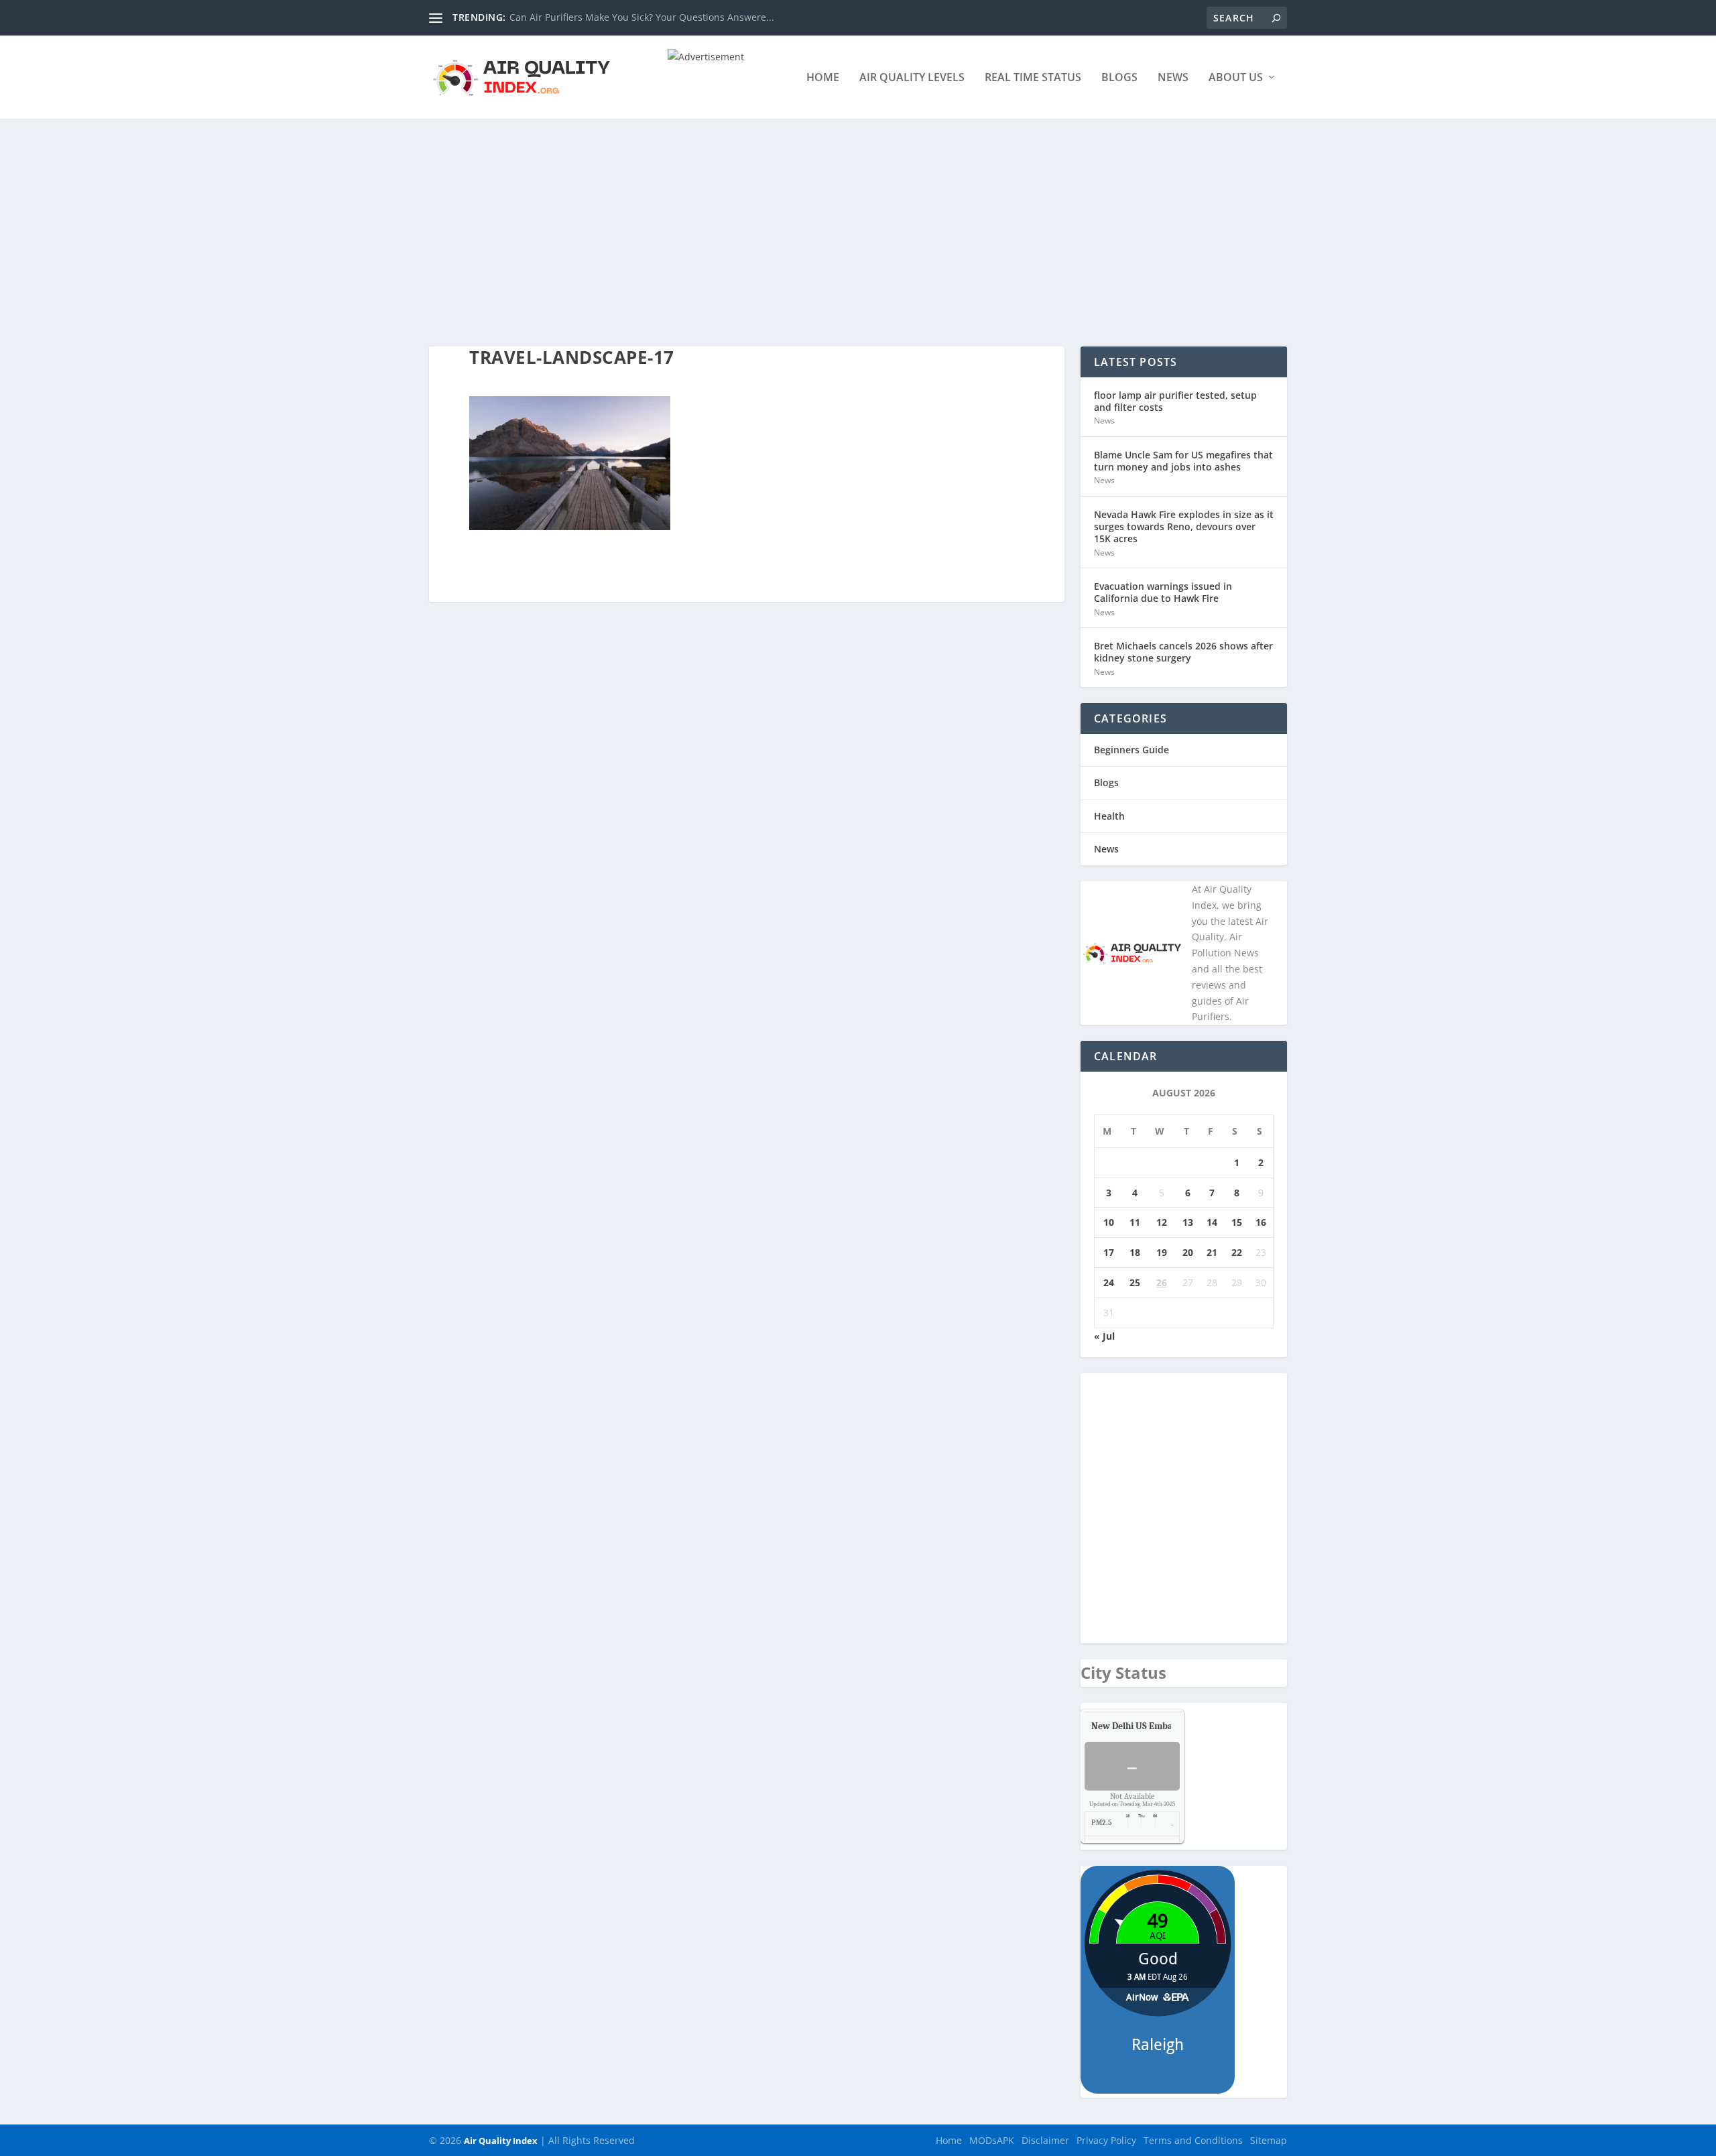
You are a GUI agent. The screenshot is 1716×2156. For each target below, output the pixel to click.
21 (1212, 1252)
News (1173, 78)
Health (1109, 816)
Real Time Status (1033, 78)
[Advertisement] (858, 219)
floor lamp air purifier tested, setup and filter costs (1175, 401)
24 (1109, 1282)
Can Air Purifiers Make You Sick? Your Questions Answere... (642, 17)
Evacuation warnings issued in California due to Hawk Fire (1163, 592)
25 (1135, 1282)
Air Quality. (1162, 1726)
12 (1162, 1222)
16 (1261, 1222)
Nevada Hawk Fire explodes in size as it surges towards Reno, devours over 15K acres (1184, 526)
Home (823, 78)
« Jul (1104, 1336)
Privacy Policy (1106, 2140)
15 (1237, 1222)
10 (1109, 1222)
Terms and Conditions (1193, 2140)
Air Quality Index (501, 2141)
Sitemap (1269, 2140)
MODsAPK (992, 2140)
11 (1135, 1222)
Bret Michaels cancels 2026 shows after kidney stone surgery (1183, 652)
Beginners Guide (1131, 750)
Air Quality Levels (912, 78)
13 (1188, 1222)
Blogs (1119, 78)
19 (1162, 1252)
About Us (1236, 78)
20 (1188, 1252)
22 (1237, 1252)
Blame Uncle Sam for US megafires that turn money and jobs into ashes (1183, 461)
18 (1135, 1252)
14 (1212, 1222)
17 (1109, 1252)
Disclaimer (1045, 2140)
